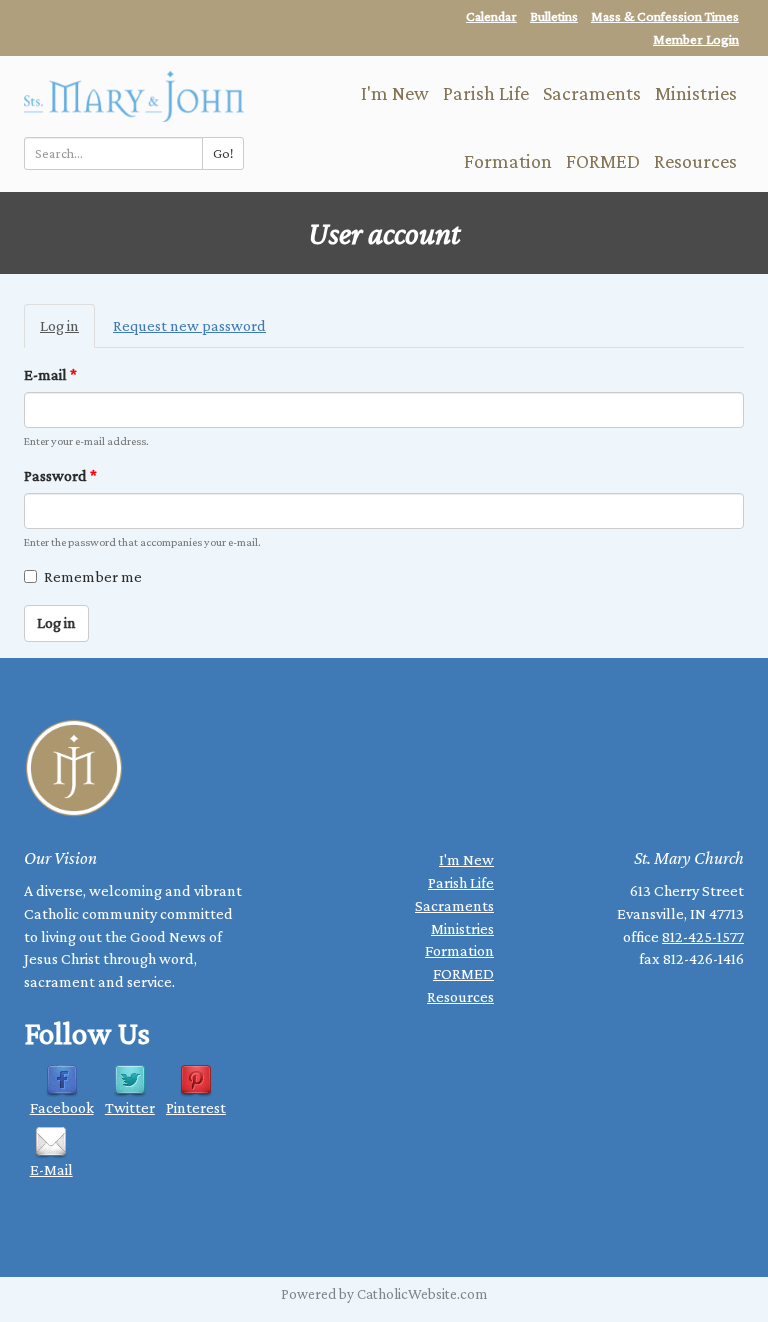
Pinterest (196, 1107)
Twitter (130, 1107)
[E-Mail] (51, 1140)
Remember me (93, 576)
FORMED (603, 161)
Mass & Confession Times (665, 16)
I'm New (395, 93)
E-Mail (51, 1169)
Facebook (62, 1107)
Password (60, 475)
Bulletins (554, 16)
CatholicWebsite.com (422, 1294)
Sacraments (592, 93)
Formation (508, 161)
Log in (67, 333)
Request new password (189, 325)
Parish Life (486, 93)
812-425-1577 (703, 936)
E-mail (50, 374)
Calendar (491, 16)
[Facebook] (62, 1079)
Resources (695, 161)
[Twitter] (130, 1079)
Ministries (696, 93)
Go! (223, 153)
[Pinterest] (196, 1079)
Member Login (696, 39)
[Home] (134, 94)
